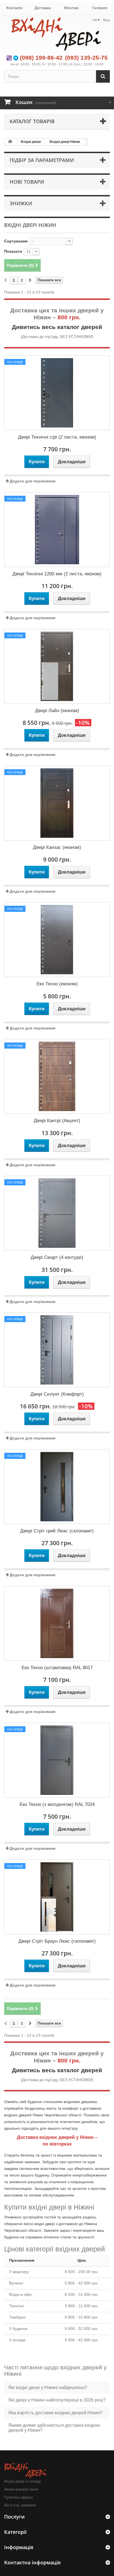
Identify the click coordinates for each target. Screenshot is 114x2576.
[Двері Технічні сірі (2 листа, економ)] (57, 393)
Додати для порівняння (33, 481)
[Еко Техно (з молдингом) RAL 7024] (57, 1760)
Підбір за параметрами (42, 160)
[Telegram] (16, 58)
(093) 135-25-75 (86, 58)
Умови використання (21, 2489)
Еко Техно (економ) (57, 984)
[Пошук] (103, 76)
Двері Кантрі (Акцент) (57, 1121)
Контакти (14, 8)
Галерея (100, 8)
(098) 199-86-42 (41, 58)
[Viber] (9, 58)
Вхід (107, 20)
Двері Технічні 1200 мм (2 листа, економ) (57, 574)
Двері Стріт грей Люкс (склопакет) (57, 1531)
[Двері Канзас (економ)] (57, 803)
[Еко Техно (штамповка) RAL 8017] (57, 1623)
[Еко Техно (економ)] (57, 940)
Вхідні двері (31, 142)
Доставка (43, 8)
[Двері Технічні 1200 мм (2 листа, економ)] (57, 530)
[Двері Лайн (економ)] (57, 666)
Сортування (16, 241)
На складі (15, 362)
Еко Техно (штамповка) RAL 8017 (57, 1668)
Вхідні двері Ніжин (65, 142)
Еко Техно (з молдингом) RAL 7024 (57, 1804)
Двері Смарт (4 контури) (57, 1257)
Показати (13, 251)
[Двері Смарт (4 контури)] (57, 1213)
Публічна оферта (18, 2497)
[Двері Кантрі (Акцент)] (57, 1076)
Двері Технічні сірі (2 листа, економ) (57, 437)
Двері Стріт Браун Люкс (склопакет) (57, 1941)
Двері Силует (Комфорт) (57, 1394)
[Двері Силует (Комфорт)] (57, 1350)
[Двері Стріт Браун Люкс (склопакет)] (57, 1897)
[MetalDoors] (57, 34)
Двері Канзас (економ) (57, 847)
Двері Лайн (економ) (57, 711)
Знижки (21, 203)
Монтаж (71, 8)
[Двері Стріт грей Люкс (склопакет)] (57, 1487)
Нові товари (27, 182)
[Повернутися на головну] (10, 142)
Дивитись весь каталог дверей (57, 327)
